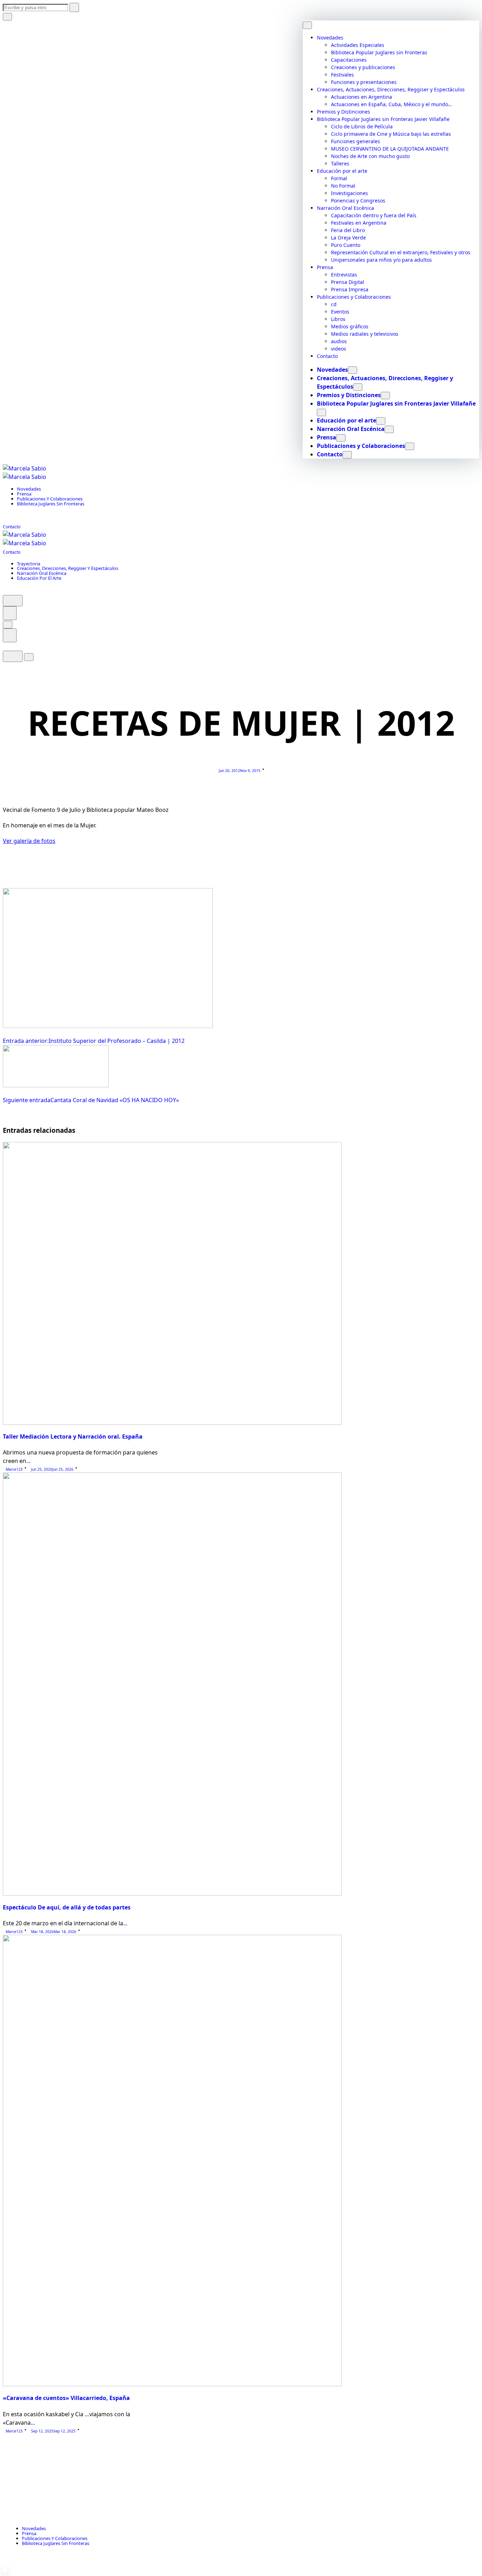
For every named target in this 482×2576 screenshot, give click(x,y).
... (28, 1461)
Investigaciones (350, 193)
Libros (338, 319)
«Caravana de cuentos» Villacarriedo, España (66, 2398)
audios (339, 341)
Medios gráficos (350, 326)
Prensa (325, 267)
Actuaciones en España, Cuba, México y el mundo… (391, 104)
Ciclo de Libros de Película (362, 126)
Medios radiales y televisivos (365, 334)
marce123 (14, 1469)
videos (339, 349)
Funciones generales (356, 141)
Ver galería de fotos (29, 841)
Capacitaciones (349, 60)
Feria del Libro (348, 230)
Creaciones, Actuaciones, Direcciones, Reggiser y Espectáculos (391, 89)
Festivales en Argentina (359, 223)
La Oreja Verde (348, 238)
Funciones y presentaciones (364, 82)
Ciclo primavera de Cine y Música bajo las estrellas (391, 134)
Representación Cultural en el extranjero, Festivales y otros (401, 252)
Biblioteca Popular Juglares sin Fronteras (379, 52)
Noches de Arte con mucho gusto (370, 156)
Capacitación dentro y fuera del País (374, 215)
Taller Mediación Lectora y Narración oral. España (73, 1436)
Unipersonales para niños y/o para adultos (381, 260)
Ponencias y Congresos (358, 201)
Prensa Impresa (350, 289)
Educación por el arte (342, 171)
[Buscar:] (41, 7)
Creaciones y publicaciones (363, 67)
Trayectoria (29, 564)
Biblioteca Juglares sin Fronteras (51, 504)
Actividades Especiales (358, 45)
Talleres (340, 163)
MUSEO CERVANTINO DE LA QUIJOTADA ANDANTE (390, 149)
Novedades (330, 38)
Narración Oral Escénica (345, 208)
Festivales (342, 75)
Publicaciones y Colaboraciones (354, 297)
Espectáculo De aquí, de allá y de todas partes (67, 1907)
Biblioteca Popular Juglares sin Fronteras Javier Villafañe (383, 119)
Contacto (327, 356)
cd (334, 304)
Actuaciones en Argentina (361, 97)
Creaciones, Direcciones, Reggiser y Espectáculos (68, 568)
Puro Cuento (346, 245)
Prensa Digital (348, 282)
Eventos (340, 312)
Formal (339, 178)
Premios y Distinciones (344, 112)
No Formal (343, 186)
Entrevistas (344, 275)
